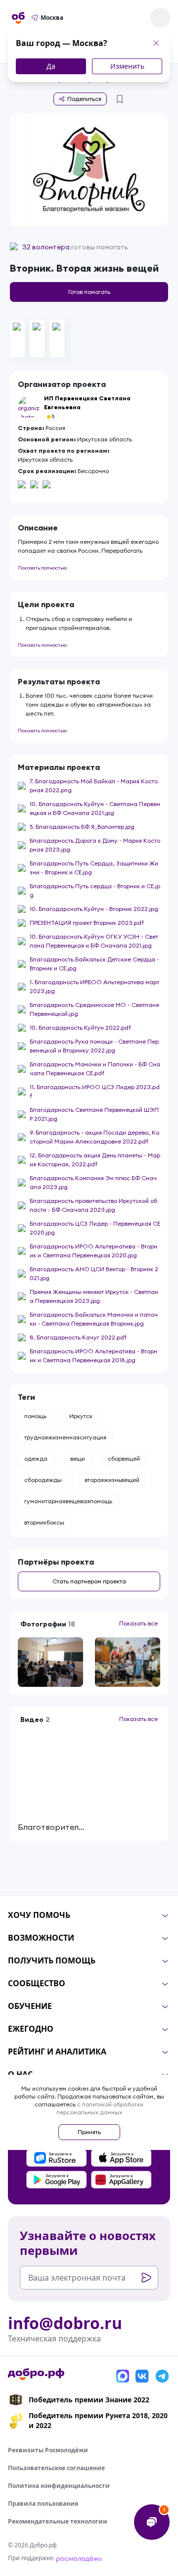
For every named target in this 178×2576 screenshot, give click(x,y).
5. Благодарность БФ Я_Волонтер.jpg (82, 827)
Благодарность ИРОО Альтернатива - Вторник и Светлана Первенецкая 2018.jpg (93, 1356)
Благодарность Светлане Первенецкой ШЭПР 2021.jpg (94, 1114)
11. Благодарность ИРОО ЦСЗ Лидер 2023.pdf (95, 1091)
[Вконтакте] (142, 2376)
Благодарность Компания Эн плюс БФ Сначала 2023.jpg (93, 1182)
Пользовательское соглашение (56, 2468)
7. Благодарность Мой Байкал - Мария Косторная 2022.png (94, 786)
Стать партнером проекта (89, 1581)
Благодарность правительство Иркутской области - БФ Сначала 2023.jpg (93, 1205)
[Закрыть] (156, 43)
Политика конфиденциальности (59, 2486)
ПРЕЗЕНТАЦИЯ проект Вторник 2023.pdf (87, 923)
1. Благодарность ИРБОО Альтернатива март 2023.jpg (94, 986)
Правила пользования (43, 2504)
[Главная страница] (18, 18)
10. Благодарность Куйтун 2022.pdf (80, 1027)
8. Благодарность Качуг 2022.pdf (78, 1337)
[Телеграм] (162, 2376)
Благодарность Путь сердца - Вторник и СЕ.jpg (95, 890)
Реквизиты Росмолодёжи (48, 2450)
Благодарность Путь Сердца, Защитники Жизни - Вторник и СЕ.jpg (94, 868)
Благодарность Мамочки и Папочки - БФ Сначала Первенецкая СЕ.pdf (95, 1069)
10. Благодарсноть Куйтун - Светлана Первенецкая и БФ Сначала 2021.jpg (95, 808)
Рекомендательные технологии (58, 2521)
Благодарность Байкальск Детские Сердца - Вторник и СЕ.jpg (94, 964)
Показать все (138, 1623)
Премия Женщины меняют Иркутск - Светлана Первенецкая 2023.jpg (94, 1296)
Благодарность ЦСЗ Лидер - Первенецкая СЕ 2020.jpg (95, 1228)
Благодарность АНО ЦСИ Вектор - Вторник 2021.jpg (94, 1273)
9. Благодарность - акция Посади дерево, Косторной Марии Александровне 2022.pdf (94, 1137)
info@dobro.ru (65, 2323)
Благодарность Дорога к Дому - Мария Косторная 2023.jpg (95, 845)
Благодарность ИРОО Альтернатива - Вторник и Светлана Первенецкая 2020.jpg (93, 1251)
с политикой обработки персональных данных (100, 2108)
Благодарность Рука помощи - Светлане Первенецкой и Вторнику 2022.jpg (94, 1046)
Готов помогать (89, 292)
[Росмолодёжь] (79, 2558)
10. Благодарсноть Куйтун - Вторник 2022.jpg (94, 909)
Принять (89, 2132)
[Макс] (123, 2376)
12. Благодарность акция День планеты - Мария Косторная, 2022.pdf (95, 1160)
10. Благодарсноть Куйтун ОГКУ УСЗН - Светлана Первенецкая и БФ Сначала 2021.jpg (94, 941)
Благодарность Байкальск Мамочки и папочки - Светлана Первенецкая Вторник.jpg (94, 1319)
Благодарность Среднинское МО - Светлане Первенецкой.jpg (94, 1009)
